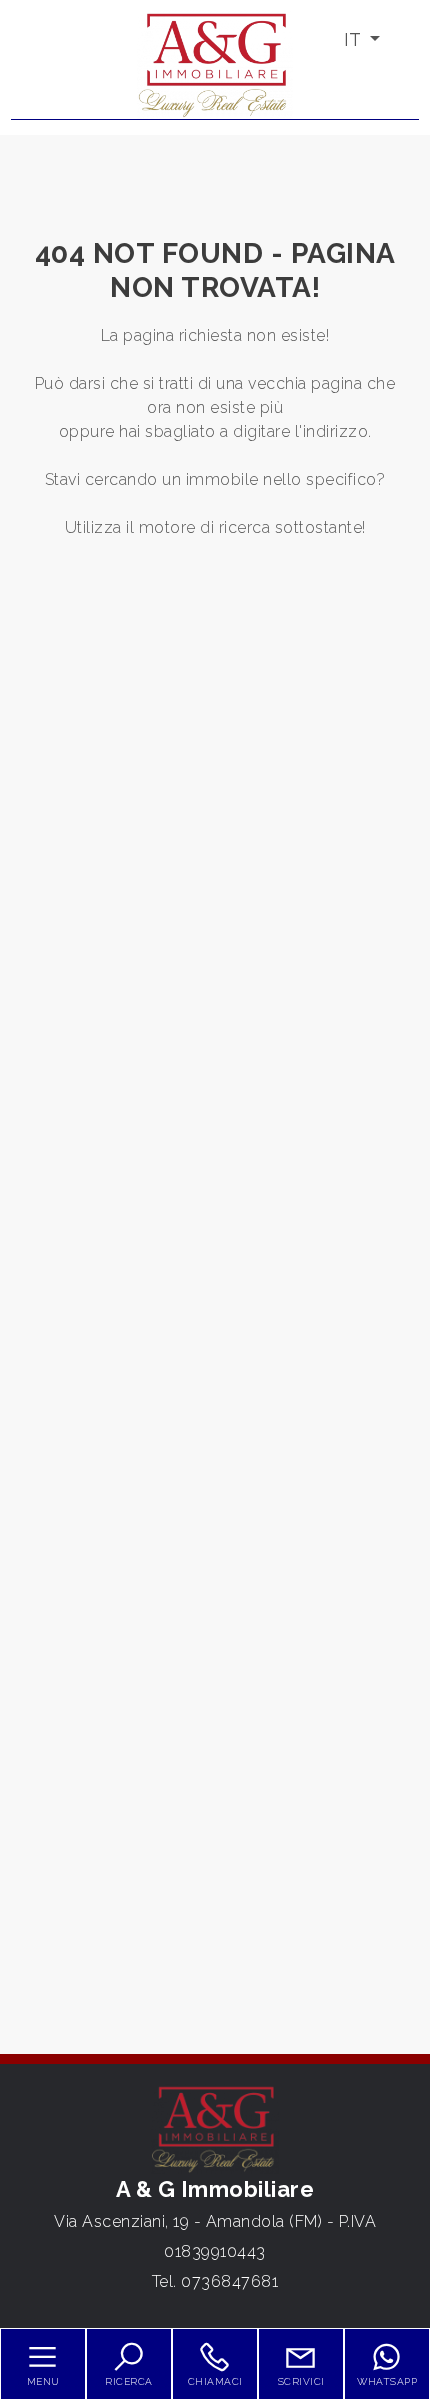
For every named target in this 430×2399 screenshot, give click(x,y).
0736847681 (229, 2281)
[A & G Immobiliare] (215, 63)
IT (354, 39)
